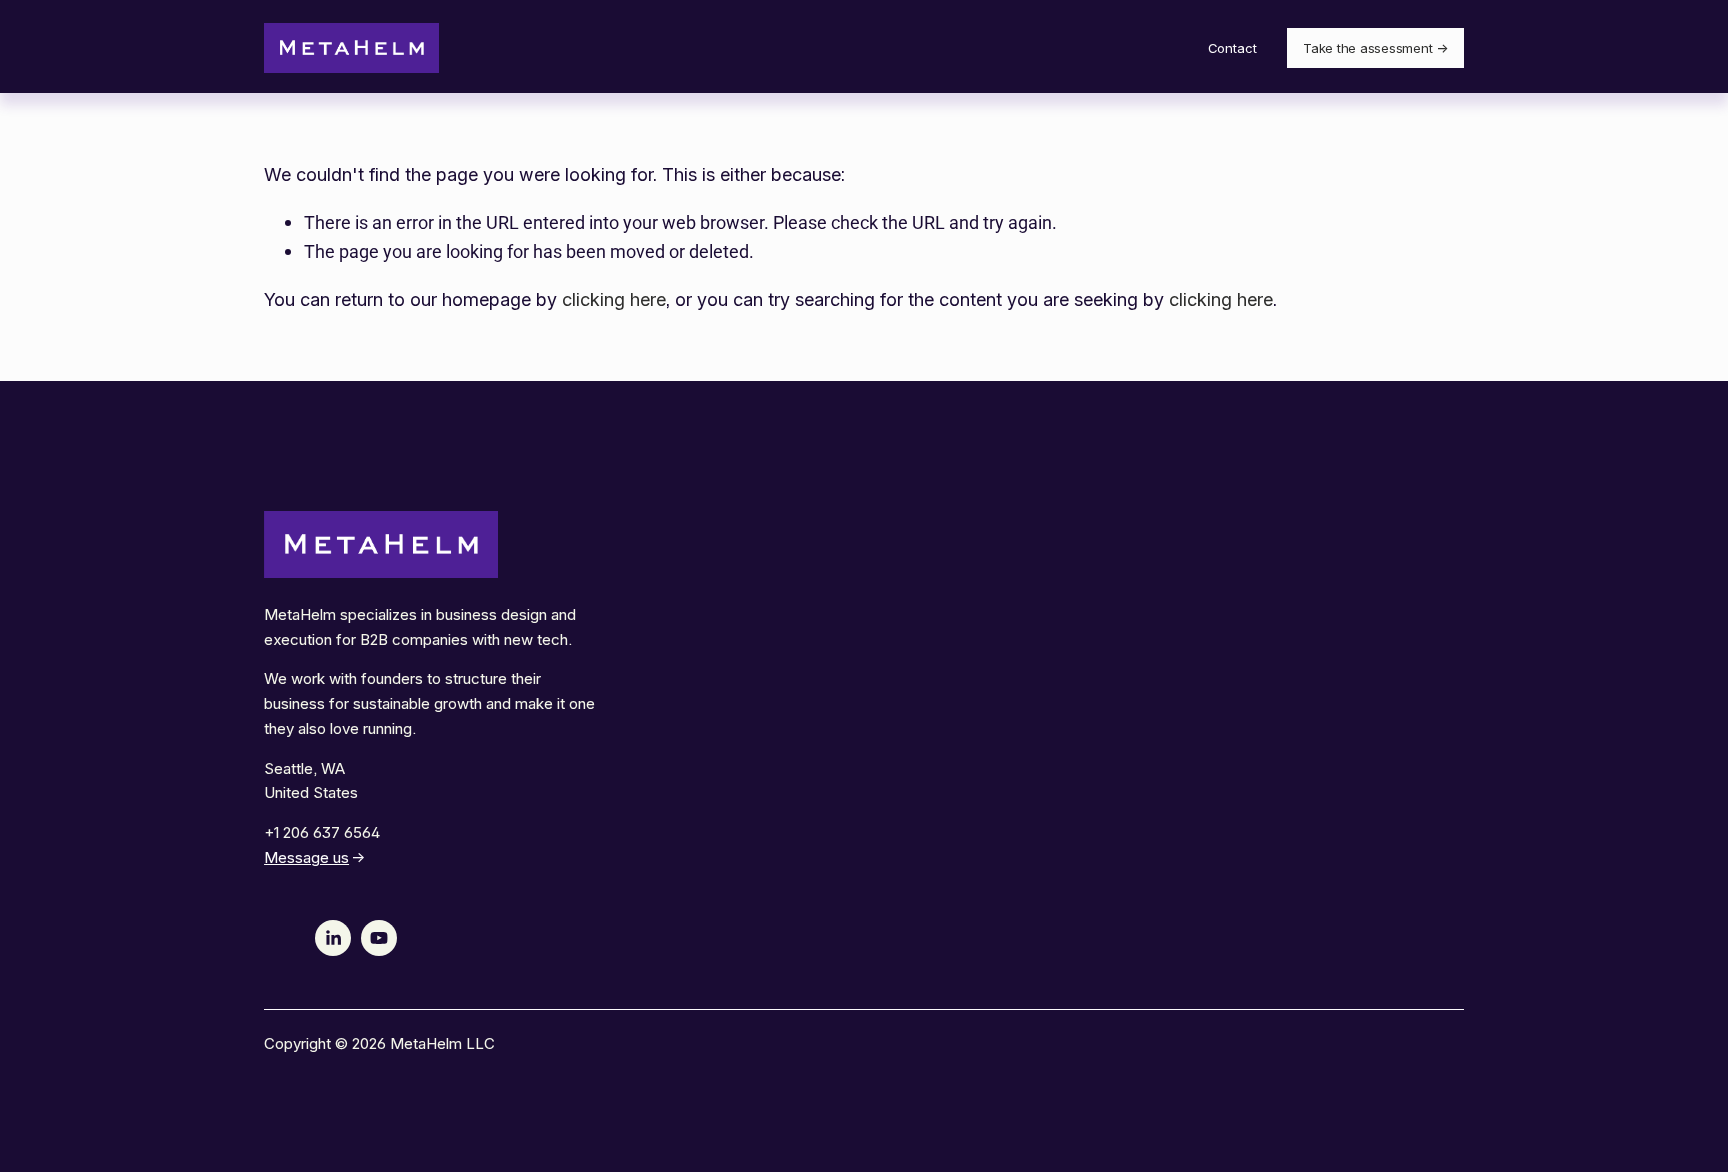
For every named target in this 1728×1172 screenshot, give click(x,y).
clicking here (614, 299)
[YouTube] (379, 938)
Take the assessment (1367, 48)
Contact (1232, 48)
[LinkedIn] (333, 938)
